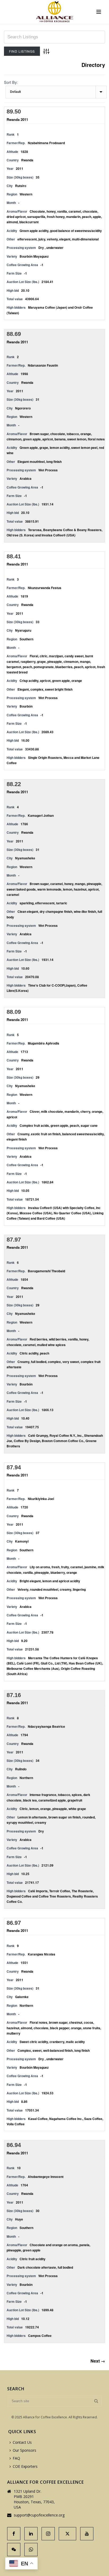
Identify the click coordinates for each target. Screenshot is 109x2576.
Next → (98, 2361)
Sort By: (11, 82)
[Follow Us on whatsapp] (31, 2550)
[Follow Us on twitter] (67, 2534)
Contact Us (22, 2442)
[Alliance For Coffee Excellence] (54, 12)
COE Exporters (25, 2466)
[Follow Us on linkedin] (31, 2534)
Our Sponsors (24, 2450)
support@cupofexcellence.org (39, 2515)
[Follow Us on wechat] (14, 2550)
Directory (93, 65)
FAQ (16, 2458)
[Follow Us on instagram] (48, 2534)
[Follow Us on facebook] (14, 2534)
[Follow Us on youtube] (87, 2534)
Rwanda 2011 (17, 119)
